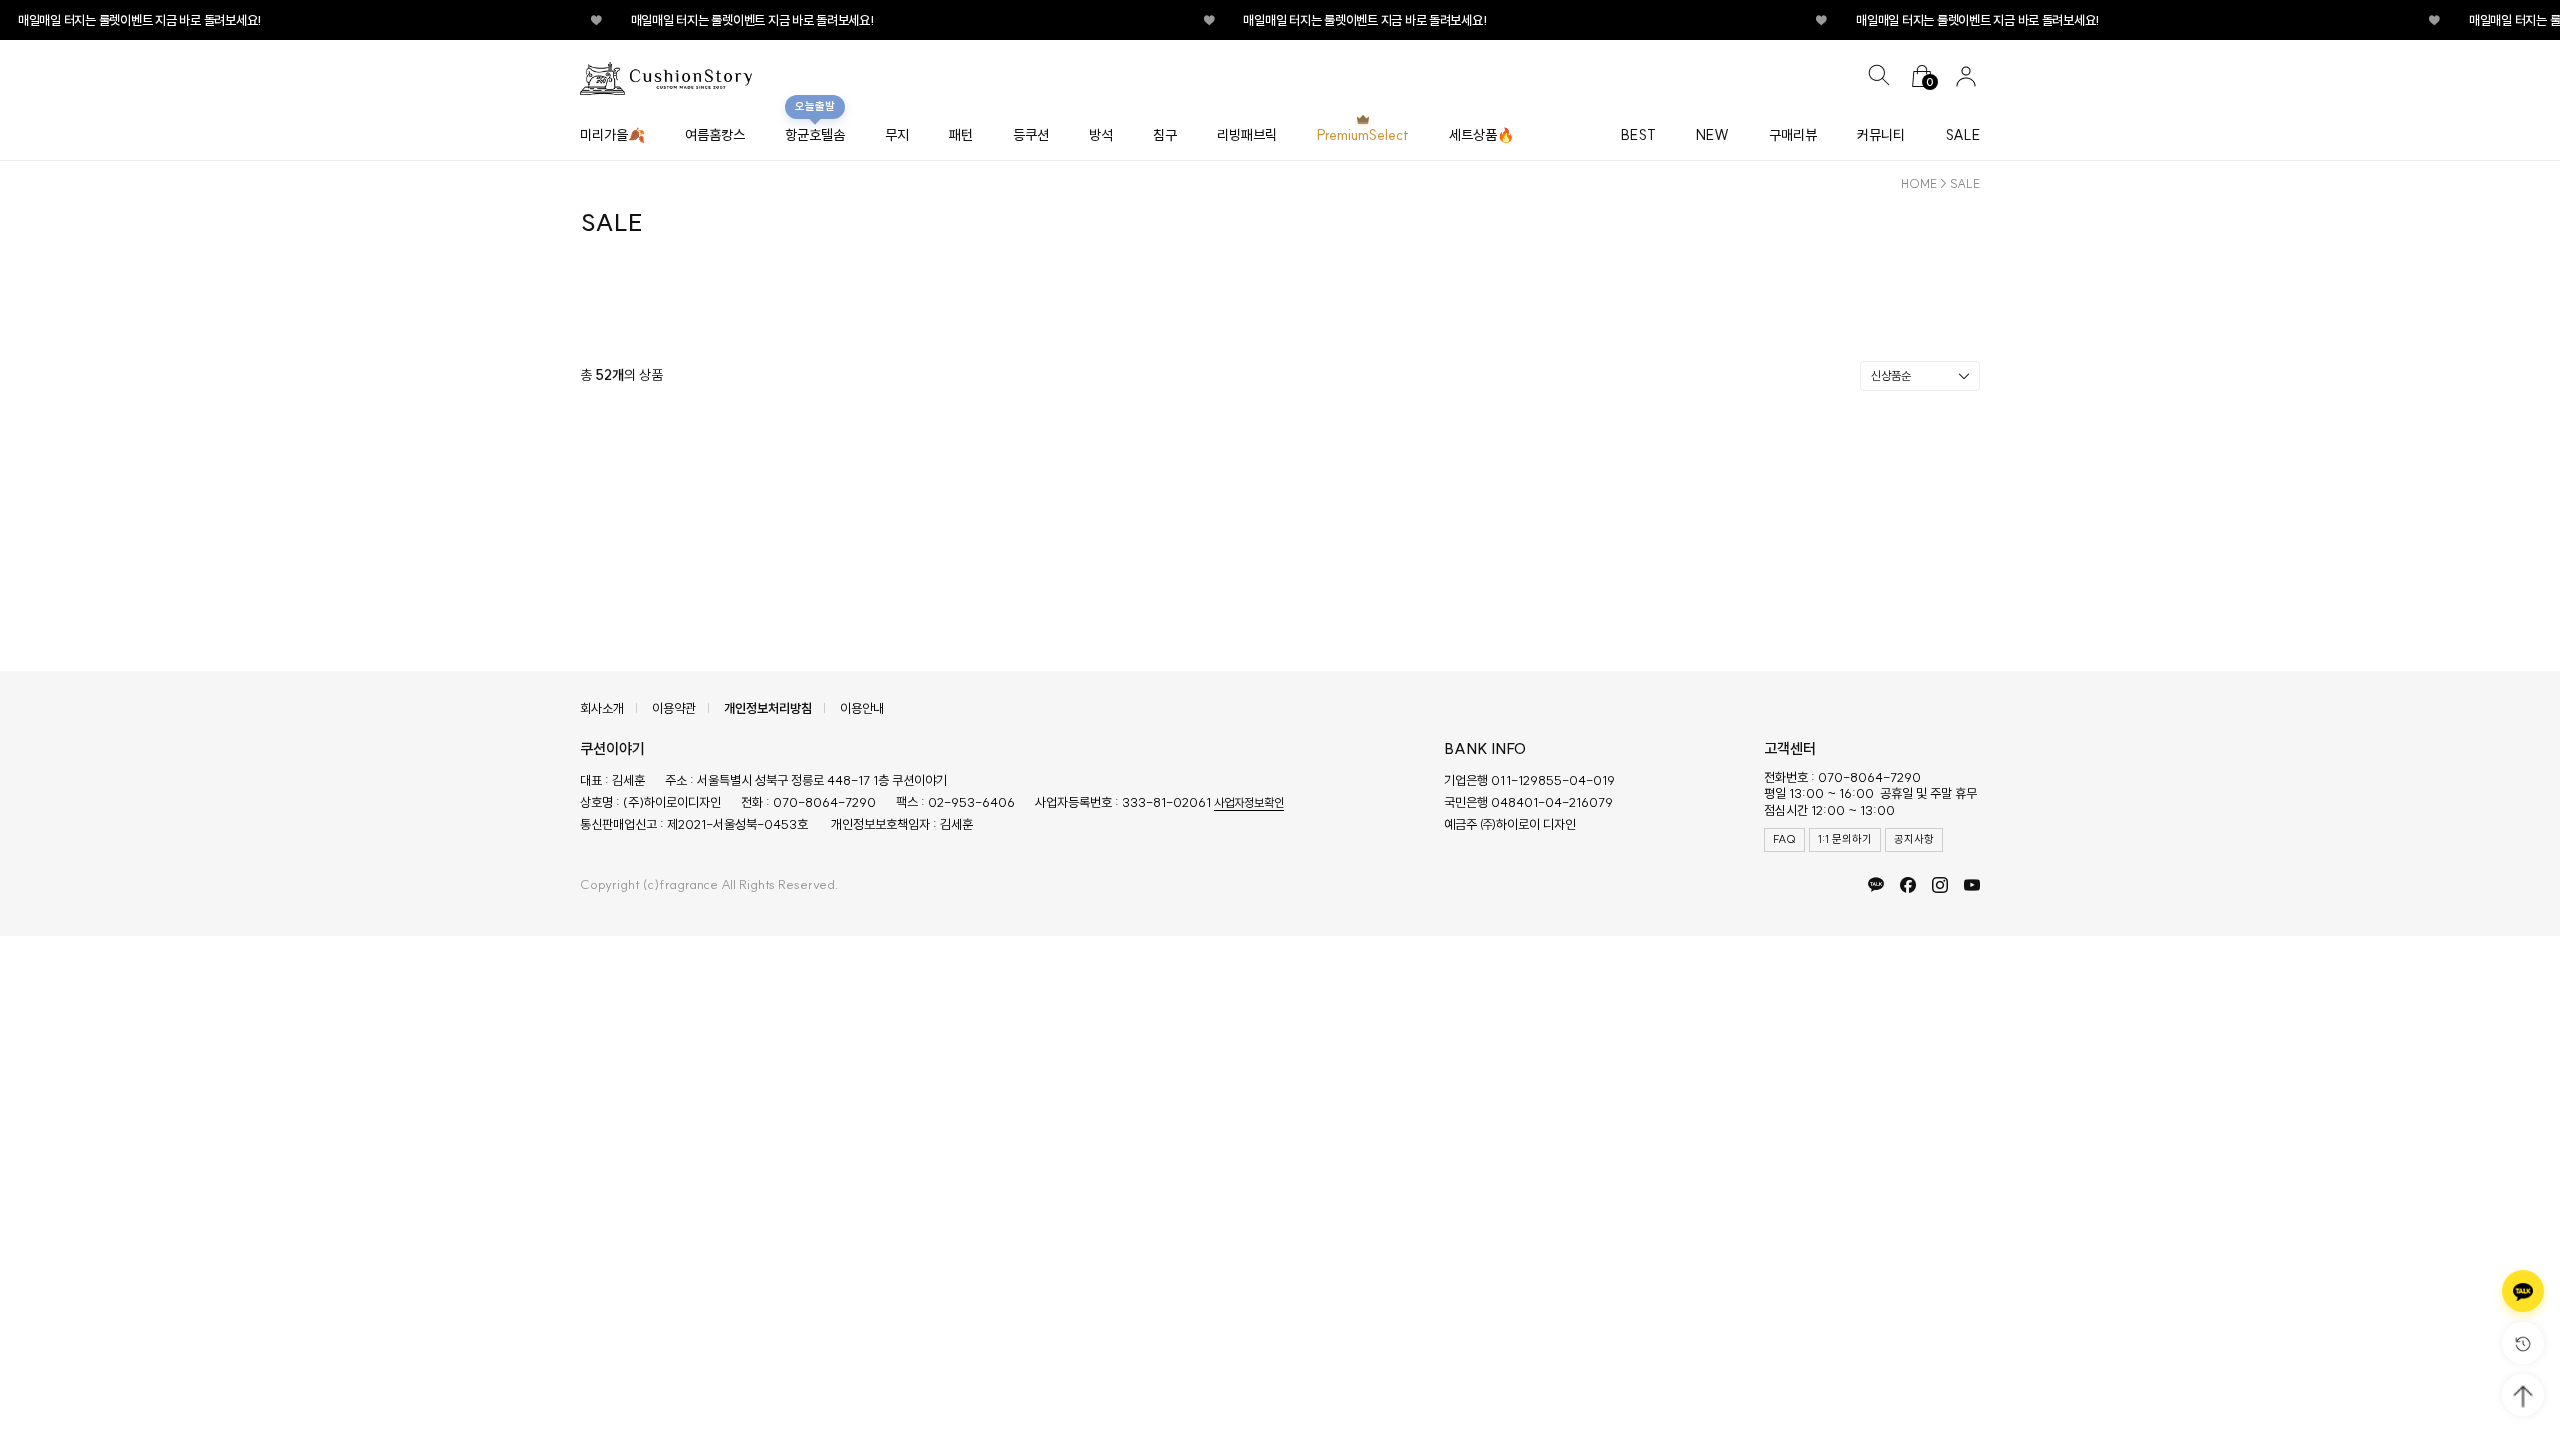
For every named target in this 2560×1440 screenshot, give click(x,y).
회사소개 (602, 708)
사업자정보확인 (1249, 802)
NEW (1712, 135)
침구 (1165, 135)
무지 (897, 135)
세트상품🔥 (1481, 135)
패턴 (961, 135)
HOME (1919, 183)
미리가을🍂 (612, 135)
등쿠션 (1031, 135)
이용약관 (674, 708)
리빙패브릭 (1247, 135)
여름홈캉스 (715, 135)
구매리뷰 (1793, 135)
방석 (1101, 135)
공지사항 (1914, 839)
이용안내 (862, 708)
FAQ (1784, 839)
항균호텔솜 (815, 135)
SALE (1962, 135)
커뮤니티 (1881, 135)
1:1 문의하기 (1845, 839)
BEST (1638, 135)
